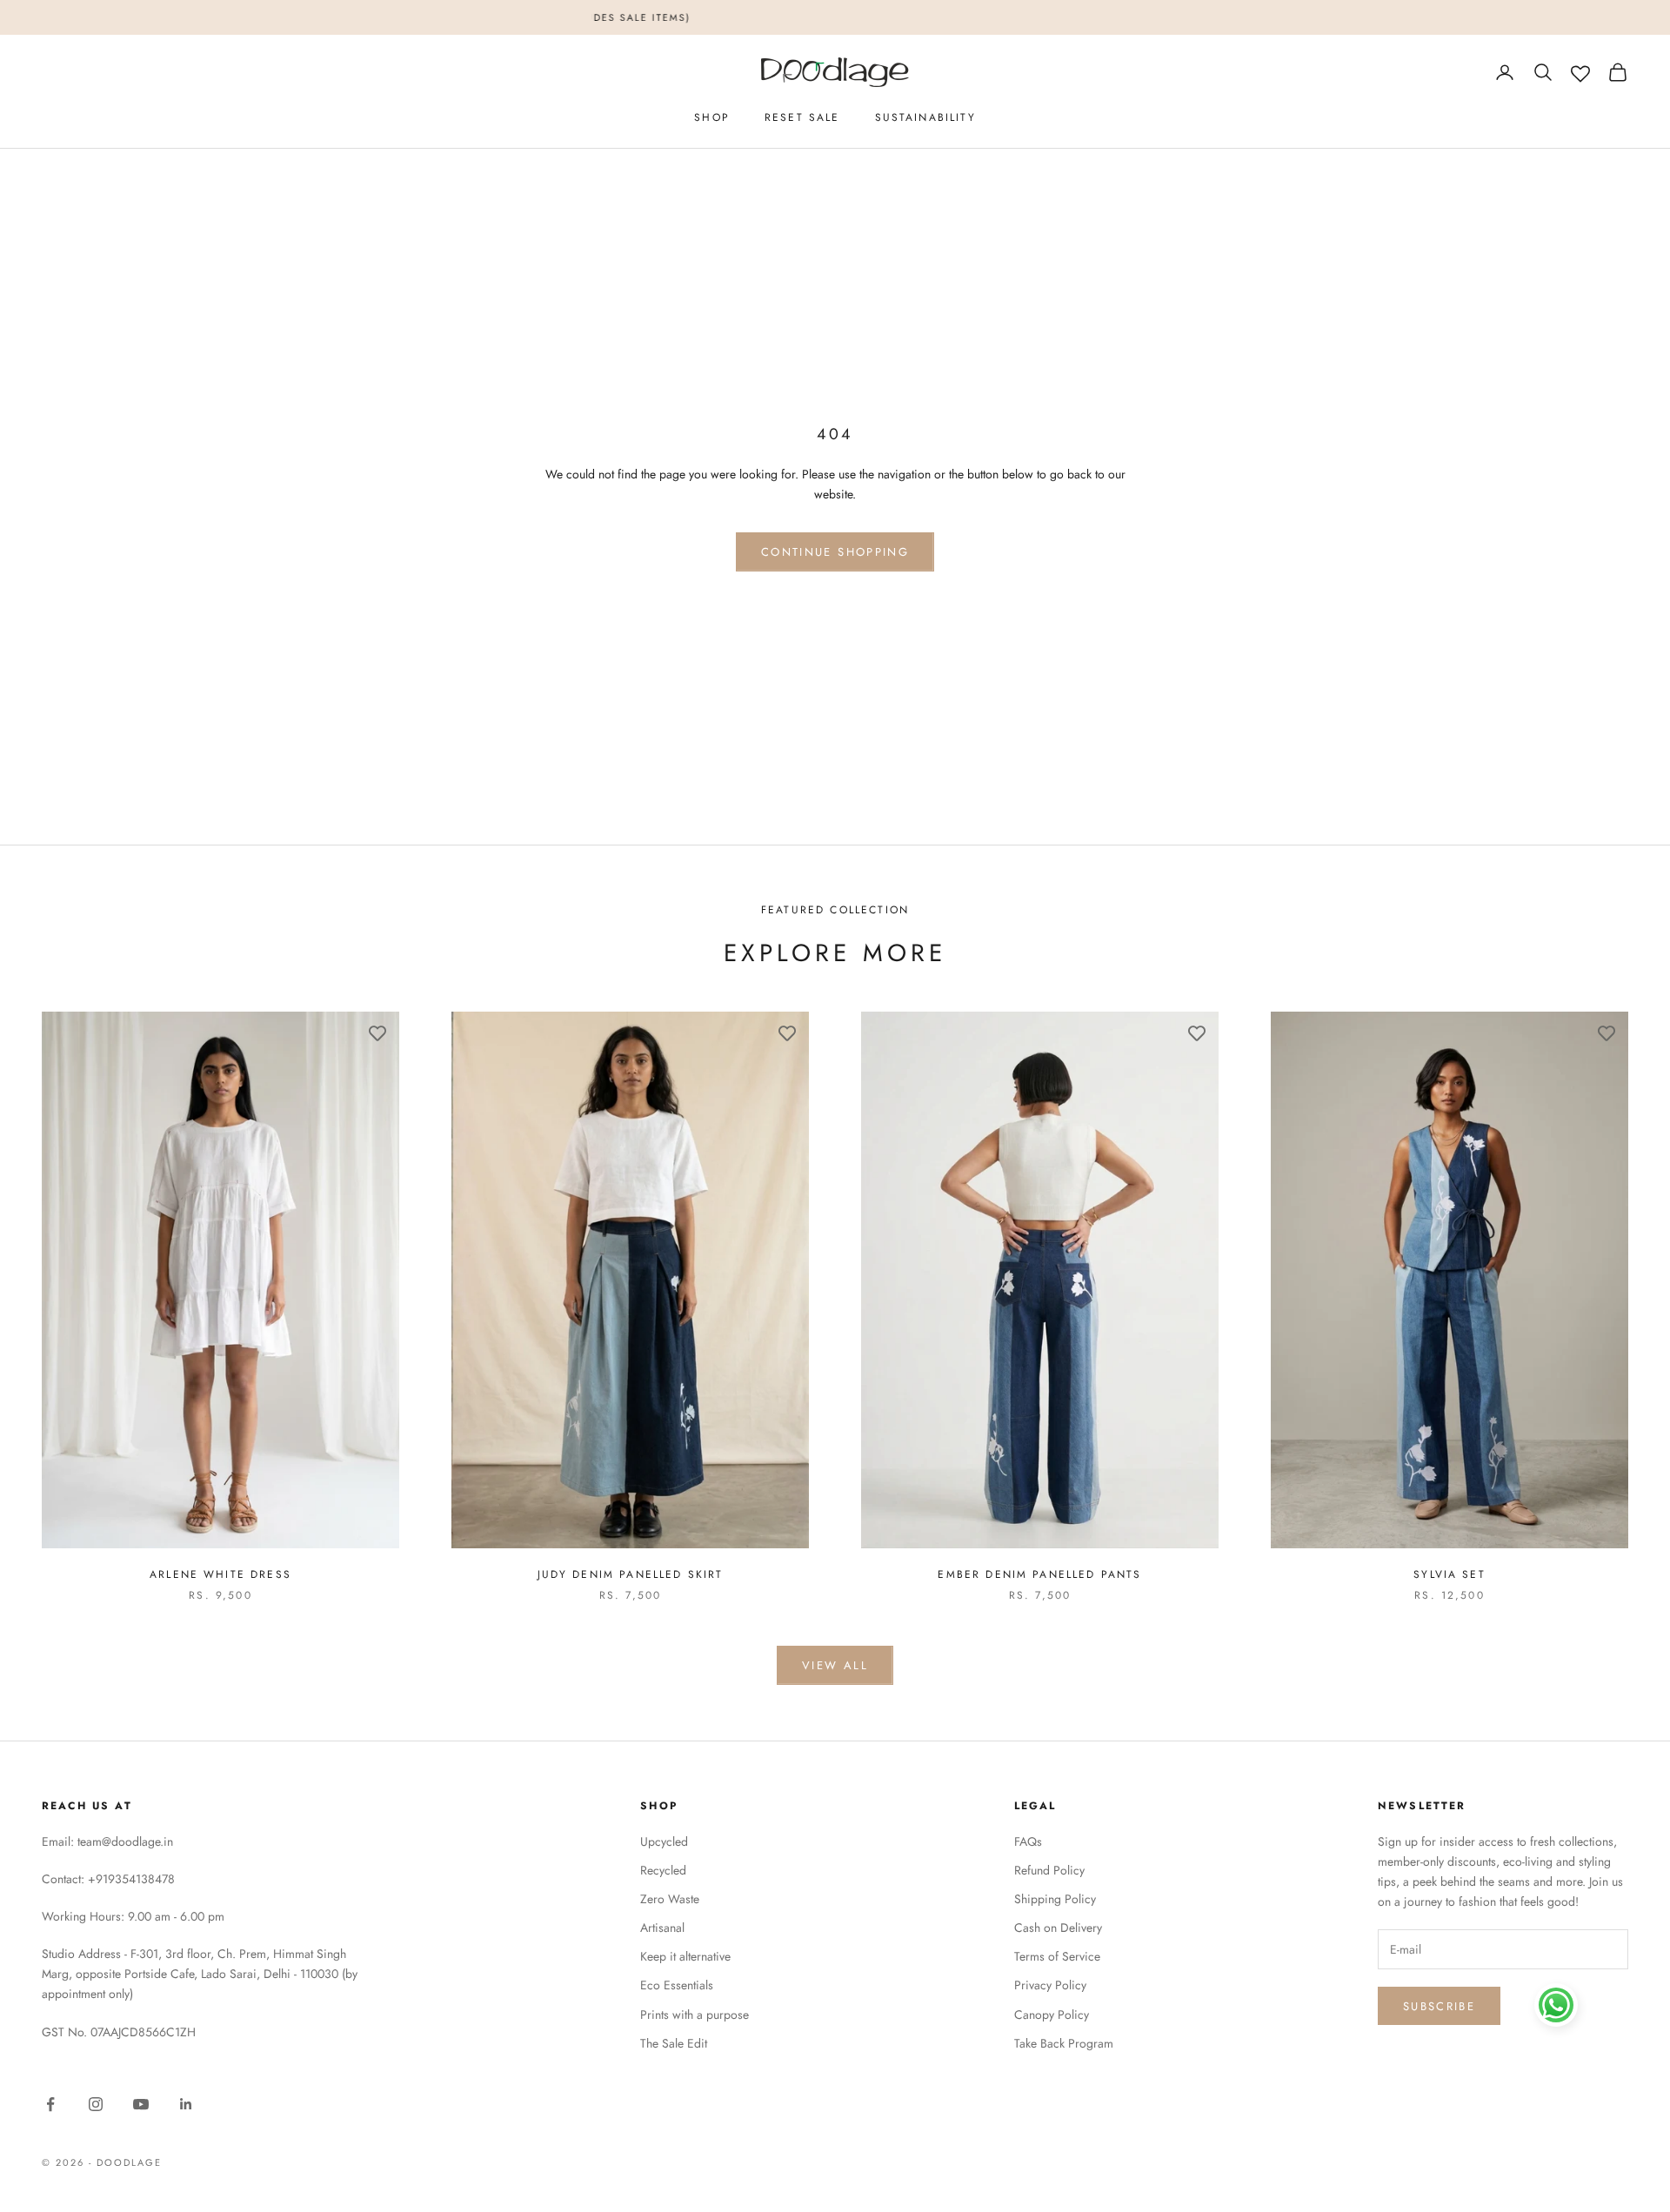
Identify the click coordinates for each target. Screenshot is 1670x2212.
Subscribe (1439, 2006)
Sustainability (925, 117)
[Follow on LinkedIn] (186, 2104)
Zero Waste (670, 1899)
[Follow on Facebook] (50, 2104)
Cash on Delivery (1058, 1928)
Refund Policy (1049, 1870)
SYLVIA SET (1450, 1574)
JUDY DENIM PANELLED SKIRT (631, 1574)
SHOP (712, 117)
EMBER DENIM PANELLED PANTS (1039, 1574)
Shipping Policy (1055, 1899)
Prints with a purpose (695, 2015)
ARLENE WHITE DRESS (220, 1574)
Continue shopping (835, 552)
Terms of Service (1057, 1956)
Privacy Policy (1050, 1985)
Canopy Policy (1052, 2015)
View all (835, 1665)
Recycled (663, 1870)
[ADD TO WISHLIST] (377, 1033)
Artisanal (662, 1928)
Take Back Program (1064, 2043)
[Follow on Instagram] (96, 2104)
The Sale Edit (674, 2043)
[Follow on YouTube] (141, 2104)
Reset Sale (802, 117)
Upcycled (664, 1841)
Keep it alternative (685, 1956)
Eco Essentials (677, 1985)
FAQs (1028, 1841)
